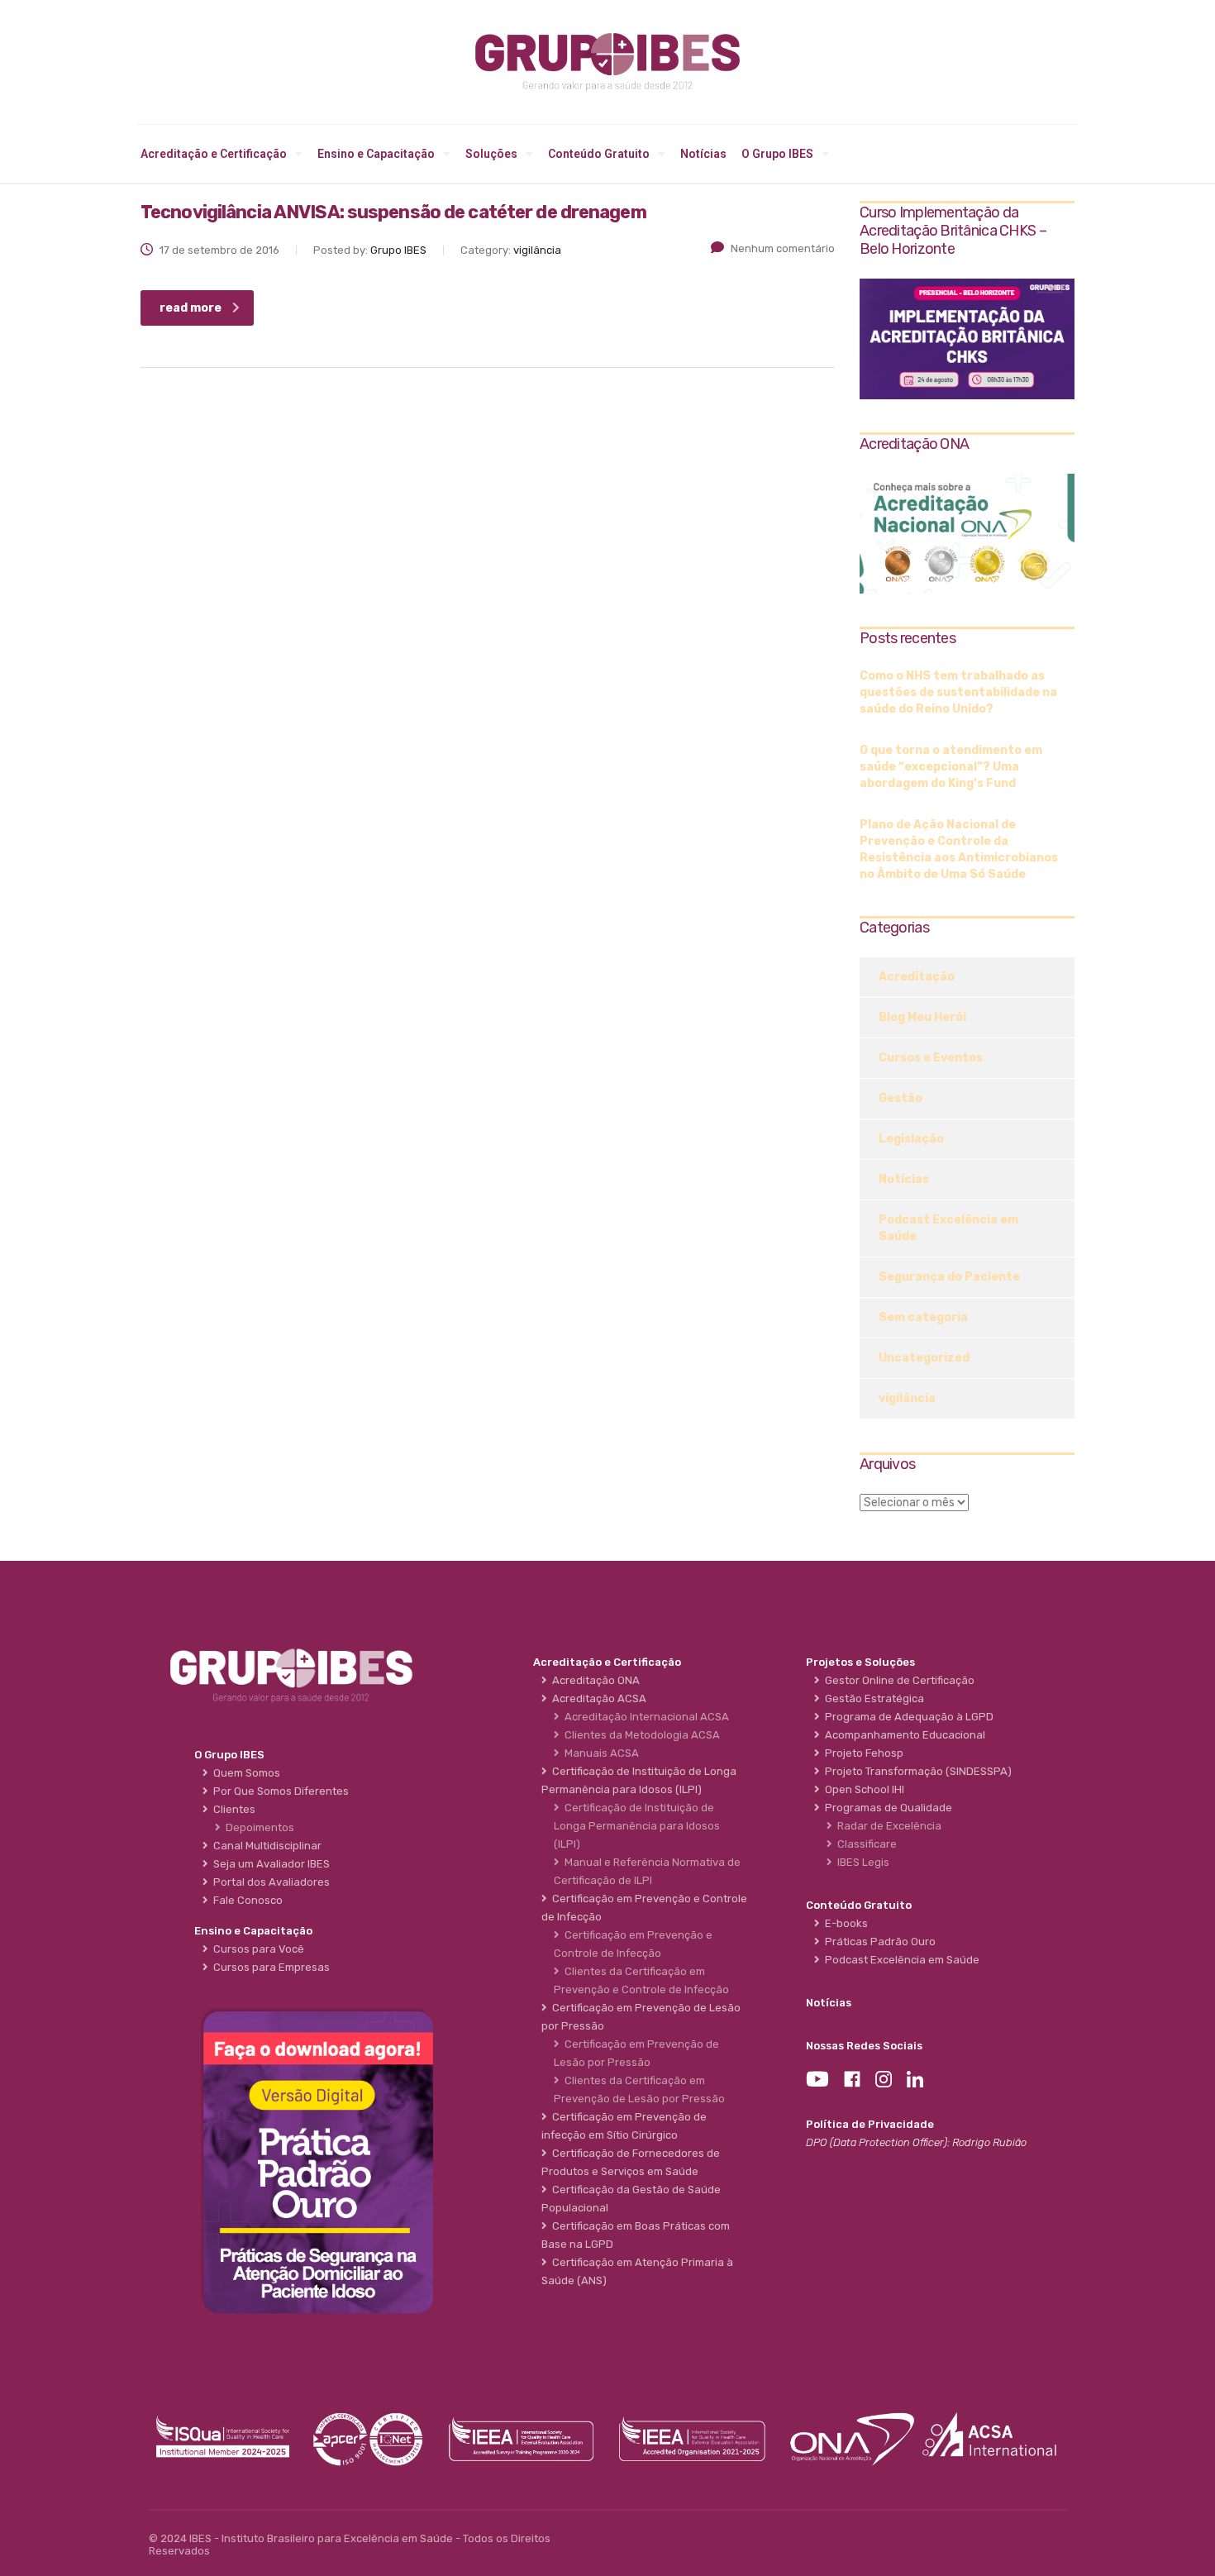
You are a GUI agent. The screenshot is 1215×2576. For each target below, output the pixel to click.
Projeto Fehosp (862, 1753)
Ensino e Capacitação (376, 154)
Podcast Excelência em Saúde (948, 1228)
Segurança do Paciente (949, 1277)
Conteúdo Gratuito (599, 154)
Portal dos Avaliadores (269, 1882)
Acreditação (917, 977)
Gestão (901, 1098)
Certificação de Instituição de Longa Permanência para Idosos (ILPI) (637, 1826)
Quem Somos (244, 1773)
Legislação (911, 1139)
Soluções (491, 154)
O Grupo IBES (777, 154)
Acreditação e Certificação (214, 154)
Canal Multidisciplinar (265, 1846)
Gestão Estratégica (872, 1698)
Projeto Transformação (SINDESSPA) (916, 1771)
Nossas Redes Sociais (864, 2046)
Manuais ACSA (599, 1753)
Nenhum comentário (783, 248)
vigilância (907, 1398)
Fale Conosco (245, 1900)
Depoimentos (257, 1827)
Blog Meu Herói (922, 1017)
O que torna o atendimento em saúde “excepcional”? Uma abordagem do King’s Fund (951, 767)
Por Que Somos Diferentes (279, 1791)
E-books (844, 1923)
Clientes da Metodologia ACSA (640, 1735)
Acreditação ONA (593, 1680)
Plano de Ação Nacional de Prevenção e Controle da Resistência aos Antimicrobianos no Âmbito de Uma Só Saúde (959, 849)
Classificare (865, 1844)
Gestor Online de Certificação (897, 1680)
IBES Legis (861, 1862)
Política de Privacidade (870, 2124)
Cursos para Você (256, 1949)
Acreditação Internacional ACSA (644, 1717)
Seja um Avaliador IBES (269, 1864)
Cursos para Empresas (269, 1967)
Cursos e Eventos (931, 1058)
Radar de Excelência (887, 1826)
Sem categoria (923, 1317)
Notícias (703, 154)
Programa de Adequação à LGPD (907, 1717)
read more (191, 308)
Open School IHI (862, 1789)
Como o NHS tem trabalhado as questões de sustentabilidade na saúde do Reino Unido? (958, 692)
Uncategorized (924, 1358)
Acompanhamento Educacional (903, 1735)
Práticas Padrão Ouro (878, 1942)
